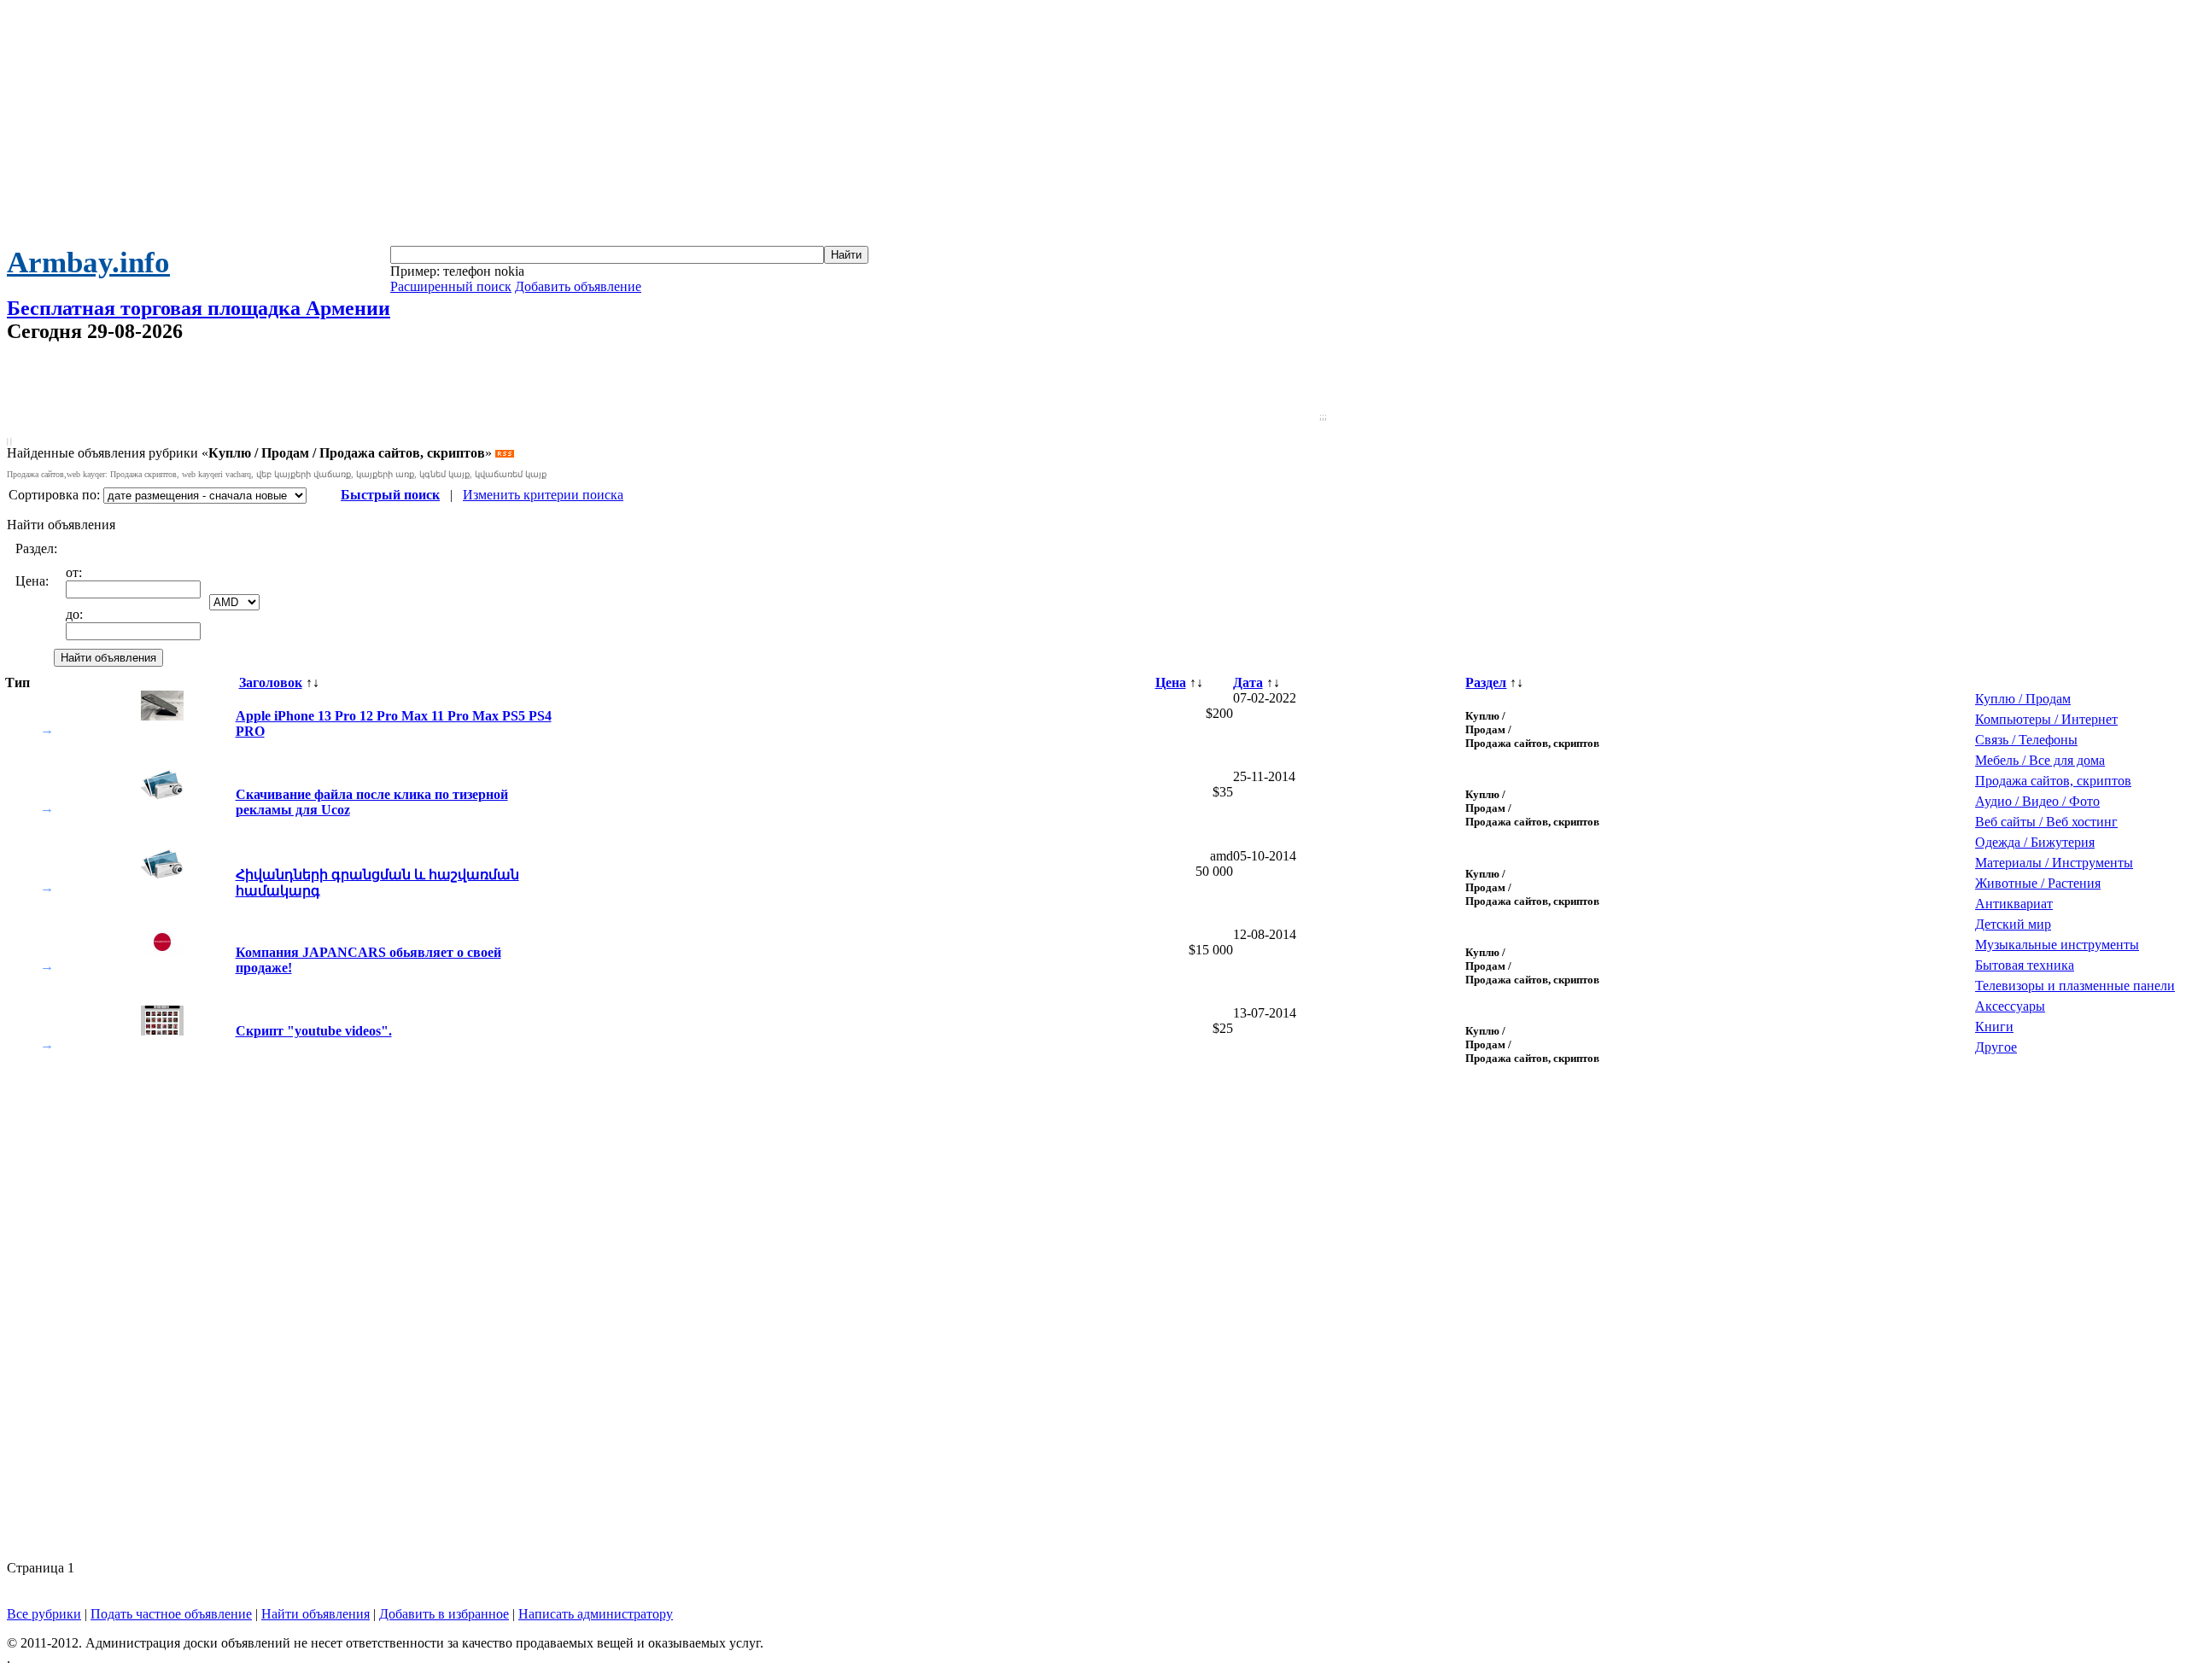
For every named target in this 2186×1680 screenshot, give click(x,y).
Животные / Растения (2038, 883)
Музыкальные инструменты (2057, 945)
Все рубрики (44, 1614)
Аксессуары (2010, 1006)
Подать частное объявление (171, 1614)
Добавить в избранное (444, 1614)
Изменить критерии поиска (543, 495)
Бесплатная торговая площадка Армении (199, 308)
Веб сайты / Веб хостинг (2046, 822)
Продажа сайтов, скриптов (2053, 781)
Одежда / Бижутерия (2035, 842)
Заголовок (271, 682)
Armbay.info (88, 262)
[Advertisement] (1093, 126)
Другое (1996, 1047)
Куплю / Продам (2023, 699)
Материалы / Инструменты (2054, 863)
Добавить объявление (578, 286)
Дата (1248, 682)
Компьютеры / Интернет (2046, 719)
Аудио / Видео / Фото (2037, 801)
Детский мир (2013, 924)
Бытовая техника (2025, 965)
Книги (1994, 1027)
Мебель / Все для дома (2040, 760)
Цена (1171, 682)
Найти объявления (316, 1614)
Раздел (1486, 682)
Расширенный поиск (451, 286)
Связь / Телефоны (2026, 740)
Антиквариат (2014, 904)
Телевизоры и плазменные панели (2075, 986)
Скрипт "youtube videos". (314, 1031)
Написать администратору (596, 1614)
